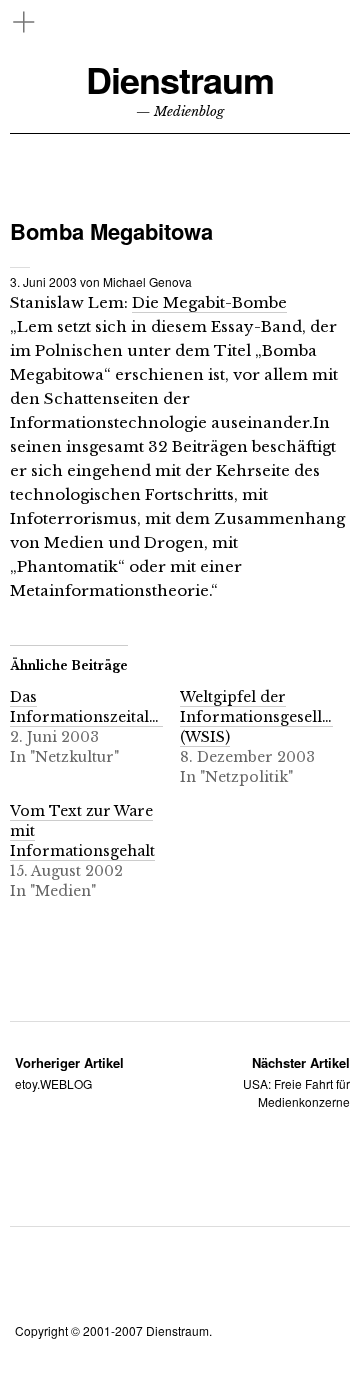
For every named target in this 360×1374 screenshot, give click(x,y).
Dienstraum (180, 79)
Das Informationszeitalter (90, 707)
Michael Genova (147, 281)
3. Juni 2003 (43, 281)
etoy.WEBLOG (69, 1072)
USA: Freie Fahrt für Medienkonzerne (296, 1081)
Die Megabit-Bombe (209, 302)
